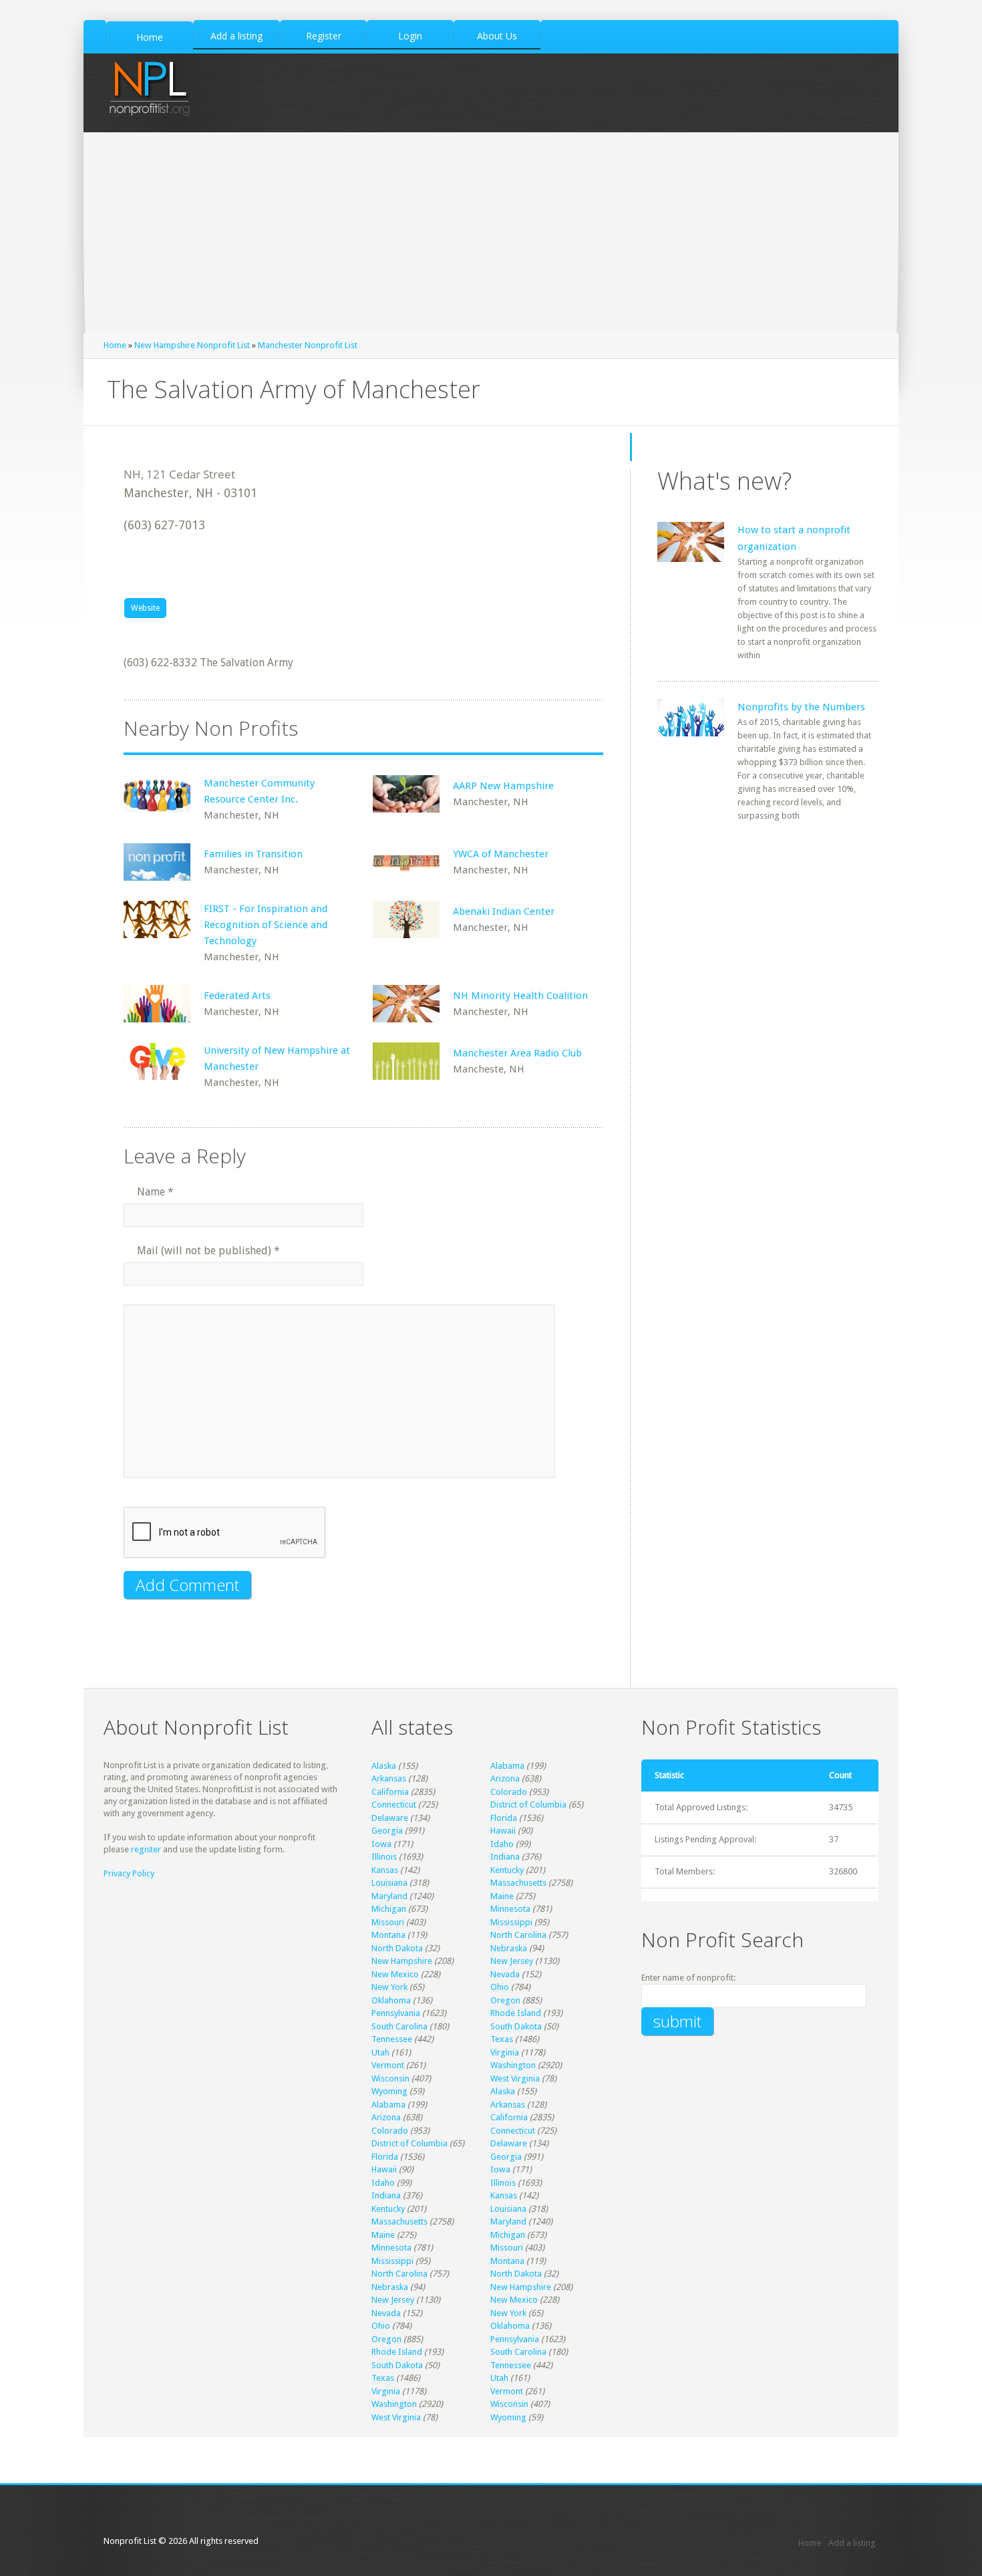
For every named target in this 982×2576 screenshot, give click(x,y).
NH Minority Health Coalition (520, 996)
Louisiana (389, 1883)
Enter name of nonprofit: (688, 1978)
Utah (380, 2052)
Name (155, 1192)
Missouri (388, 1922)
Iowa (381, 1844)
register (146, 1849)
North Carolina (518, 1935)
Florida (504, 1818)
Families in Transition (253, 854)
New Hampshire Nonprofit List (192, 345)
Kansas (385, 1870)
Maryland (389, 1896)
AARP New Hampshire (503, 786)
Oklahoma (391, 2000)
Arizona (505, 1778)
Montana (388, 1935)
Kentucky (507, 1870)
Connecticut (394, 1805)
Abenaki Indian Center (504, 911)
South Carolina (399, 2026)
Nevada (505, 1974)
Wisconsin (390, 2079)
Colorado (509, 1792)
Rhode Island (516, 2013)
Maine (502, 1896)
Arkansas (389, 1778)
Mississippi (511, 1922)
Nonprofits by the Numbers (801, 707)
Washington (513, 2065)
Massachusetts (518, 1883)
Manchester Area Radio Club (517, 1053)
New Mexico (395, 1974)
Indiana (505, 1857)
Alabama (507, 1766)
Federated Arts (237, 996)
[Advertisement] (491, 233)
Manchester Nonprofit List (308, 345)
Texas (502, 2039)
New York (389, 1987)
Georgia (387, 1831)
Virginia (505, 2052)
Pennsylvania (396, 2013)
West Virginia (515, 2079)
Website (145, 608)
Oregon (505, 2000)
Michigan (389, 1909)
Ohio (500, 1987)
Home (115, 345)
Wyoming (389, 2091)
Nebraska (509, 1948)
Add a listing (852, 2543)
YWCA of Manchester (501, 854)
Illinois (384, 1857)
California (390, 1792)
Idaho (502, 1844)
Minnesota (510, 1909)
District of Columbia (528, 1805)
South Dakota (516, 2026)
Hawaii (503, 1831)
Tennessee (392, 2039)
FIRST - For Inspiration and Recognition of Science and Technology (266, 925)
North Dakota (397, 1948)
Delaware (390, 1818)
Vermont (388, 2065)
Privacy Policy (129, 1873)
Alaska (384, 1766)
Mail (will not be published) (208, 1251)
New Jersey (512, 1961)
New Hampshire (402, 1961)
